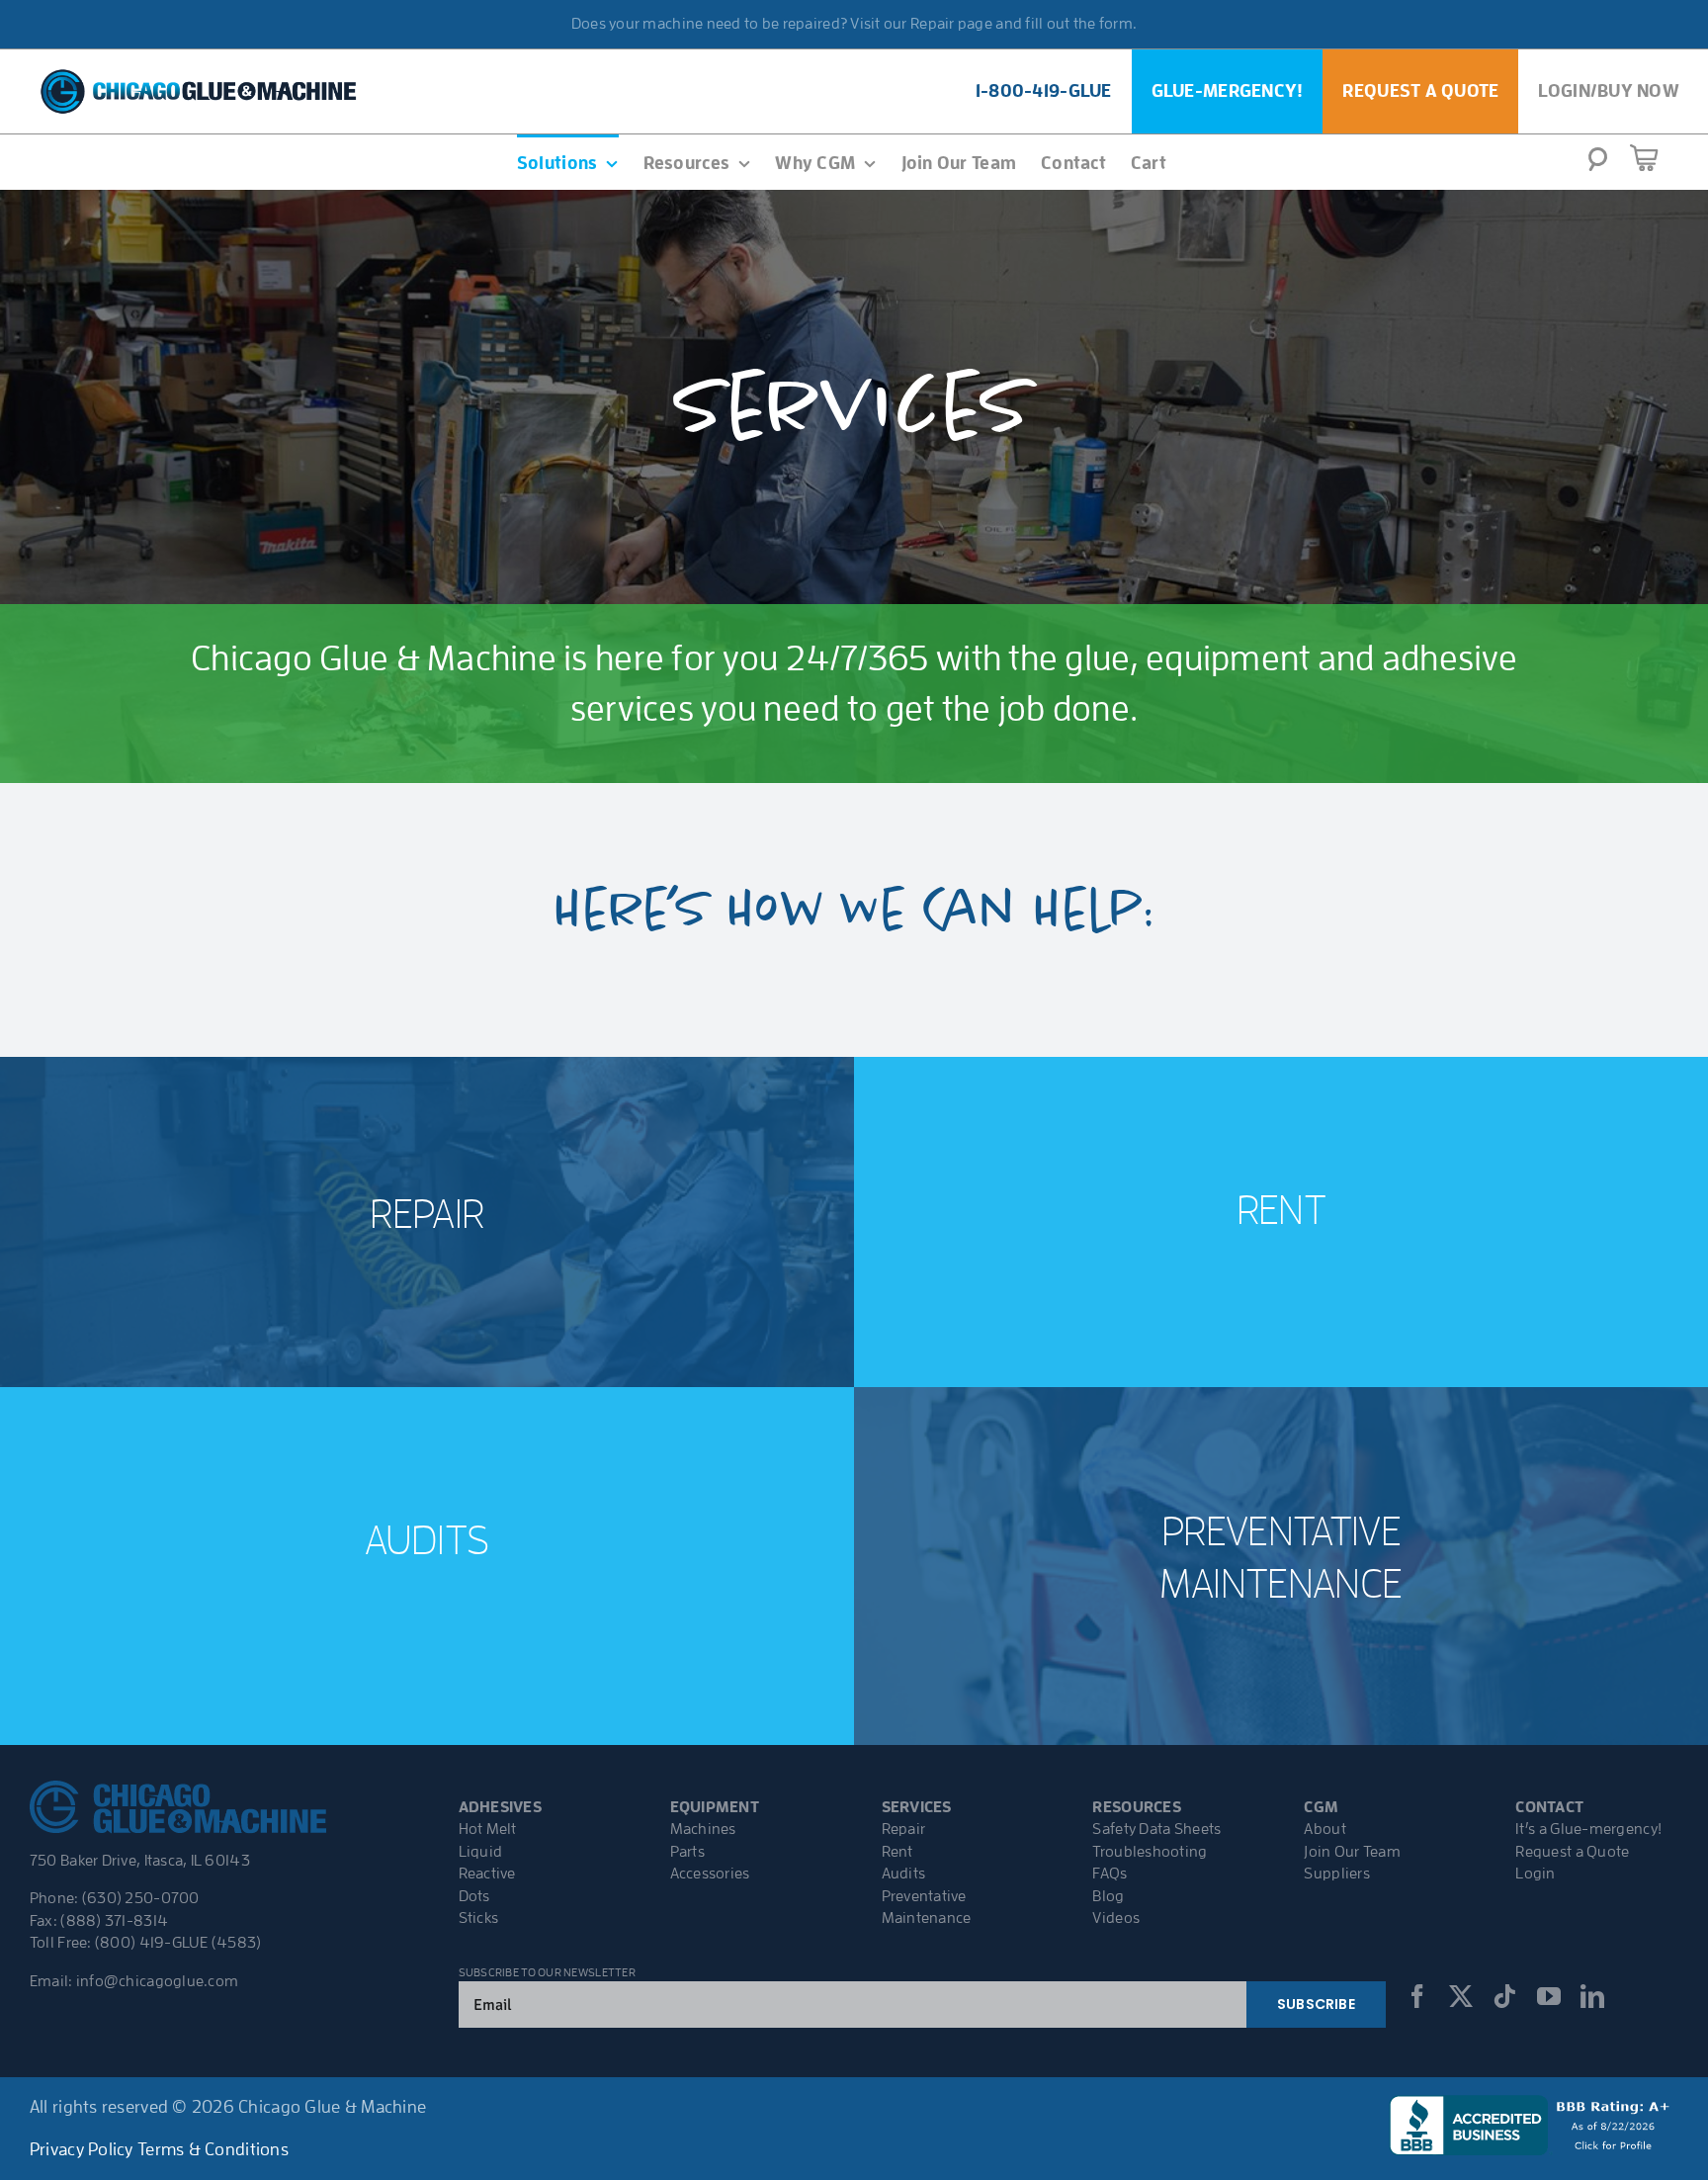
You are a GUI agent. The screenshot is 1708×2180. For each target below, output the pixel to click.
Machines (703, 1829)
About (1324, 1829)
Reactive (487, 1874)
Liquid (481, 1852)
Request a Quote (1572, 1852)
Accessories (710, 1874)
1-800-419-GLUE (1044, 91)
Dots (474, 1896)
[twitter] (1461, 1996)
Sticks (479, 1918)
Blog (1108, 1896)
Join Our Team (1352, 1852)
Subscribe (1316, 2004)
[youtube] (1549, 1996)
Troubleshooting (1150, 1852)
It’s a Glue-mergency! (1588, 1829)
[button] (1598, 165)
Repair (904, 1829)
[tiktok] (1504, 1996)
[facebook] (1417, 1996)
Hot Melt (488, 1829)
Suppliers (1336, 1874)
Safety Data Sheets (1156, 1829)
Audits (904, 1874)
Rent (897, 1852)
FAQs (1110, 1874)
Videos (1116, 1918)
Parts (687, 1852)
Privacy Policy (82, 2149)
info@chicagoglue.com (157, 1981)
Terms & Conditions (213, 2149)
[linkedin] (1592, 1996)
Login (1535, 1874)
